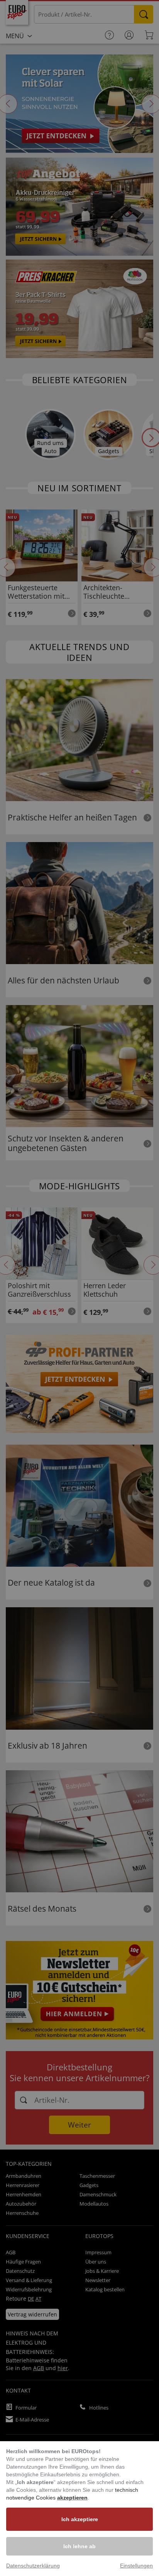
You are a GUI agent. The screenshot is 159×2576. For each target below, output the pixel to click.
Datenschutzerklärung (33, 2566)
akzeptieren (72, 2498)
